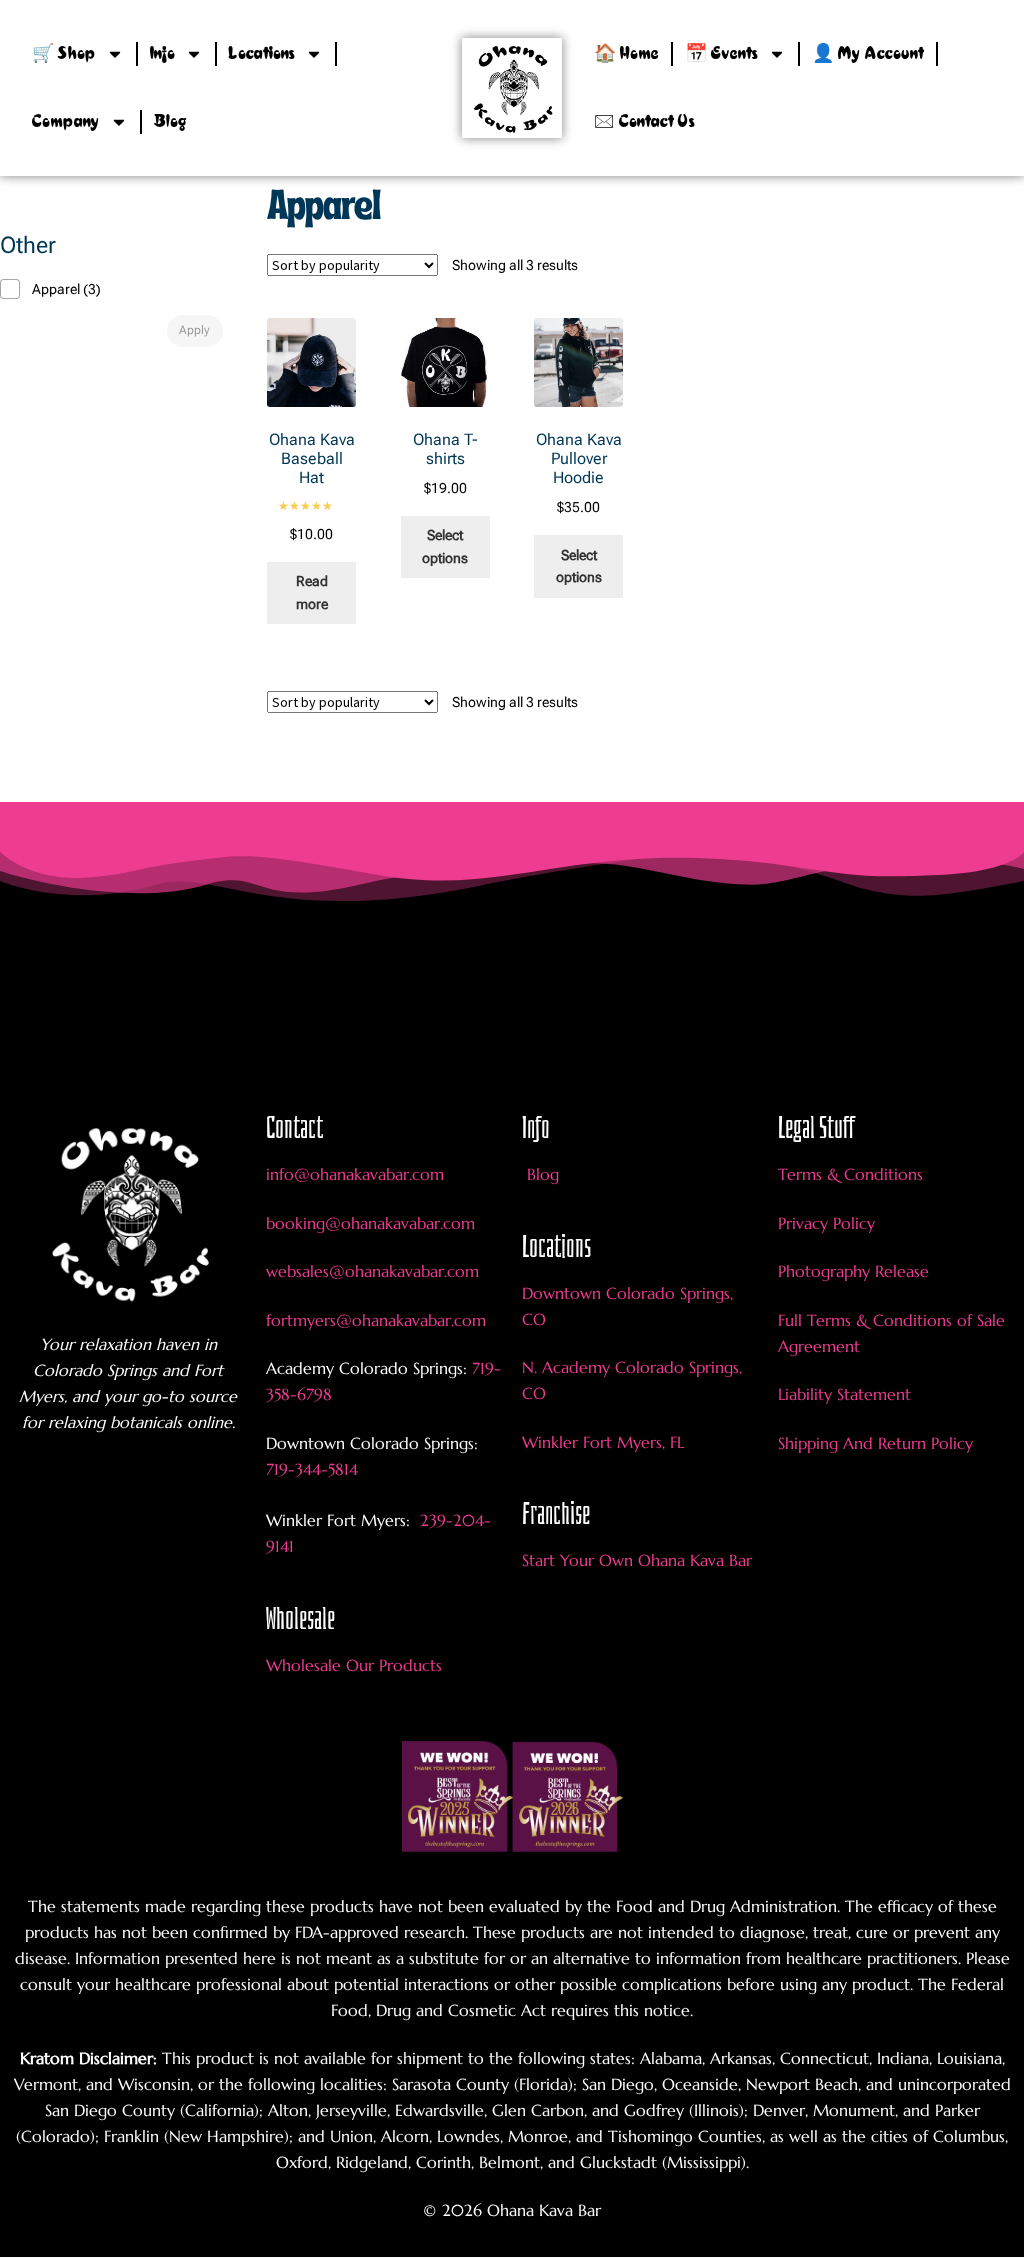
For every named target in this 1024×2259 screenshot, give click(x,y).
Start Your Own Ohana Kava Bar (637, 1560)
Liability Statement (844, 1394)
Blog (170, 122)
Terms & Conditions (850, 1174)
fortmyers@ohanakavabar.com (376, 1320)
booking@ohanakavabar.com (370, 1223)
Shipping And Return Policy (875, 1443)
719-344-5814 (312, 1469)
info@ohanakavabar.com (357, 1174)
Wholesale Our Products (354, 1665)
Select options (445, 546)
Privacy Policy (826, 1223)
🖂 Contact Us (644, 122)
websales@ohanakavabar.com (372, 1271)
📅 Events (721, 54)
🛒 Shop (64, 54)
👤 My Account (868, 54)
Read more (312, 592)
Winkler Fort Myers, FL (603, 1442)
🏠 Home (626, 54)
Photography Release (853, 1271)
